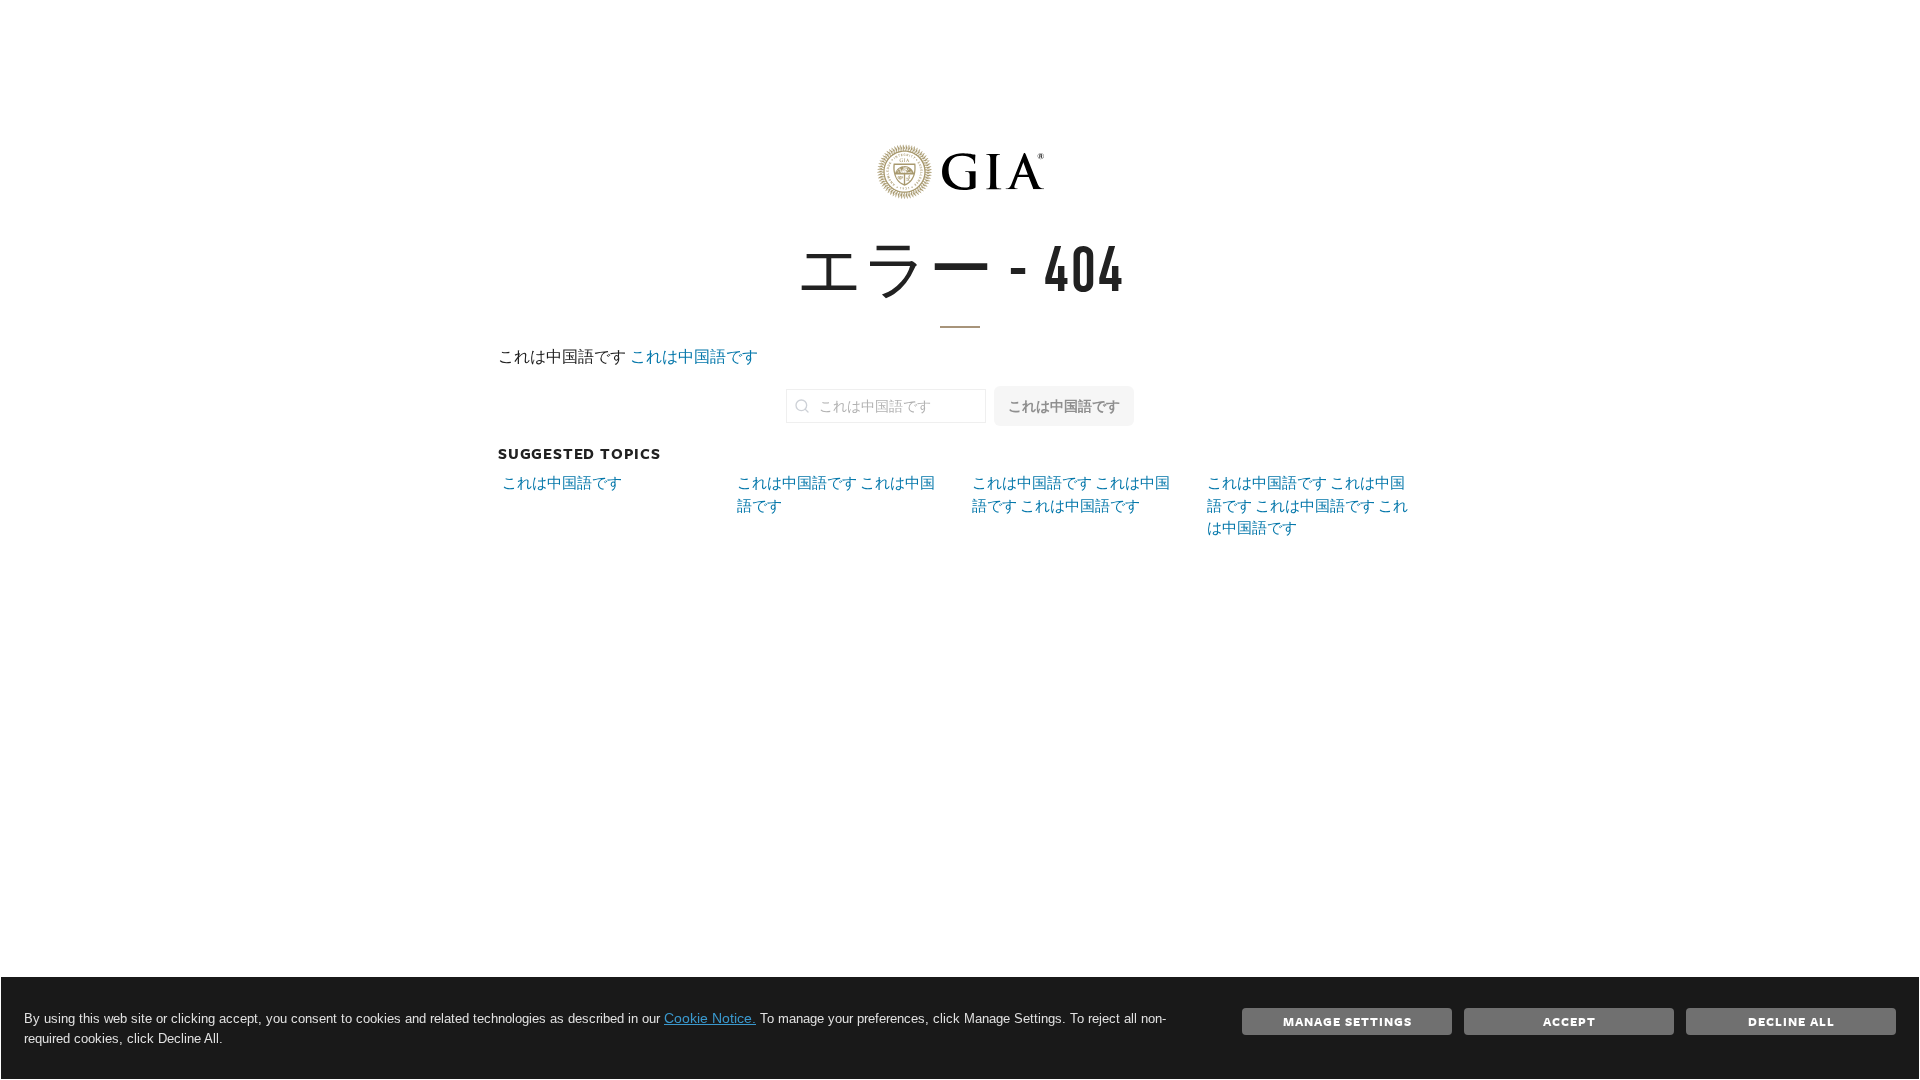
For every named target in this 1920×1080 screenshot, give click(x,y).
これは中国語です (694, 356)
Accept (1569, 1021)
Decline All (1791, 1021)
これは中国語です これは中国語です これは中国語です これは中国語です (1307, 505)
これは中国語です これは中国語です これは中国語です (1071, 494)
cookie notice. (710, 1018)
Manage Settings (1347, 1021)
